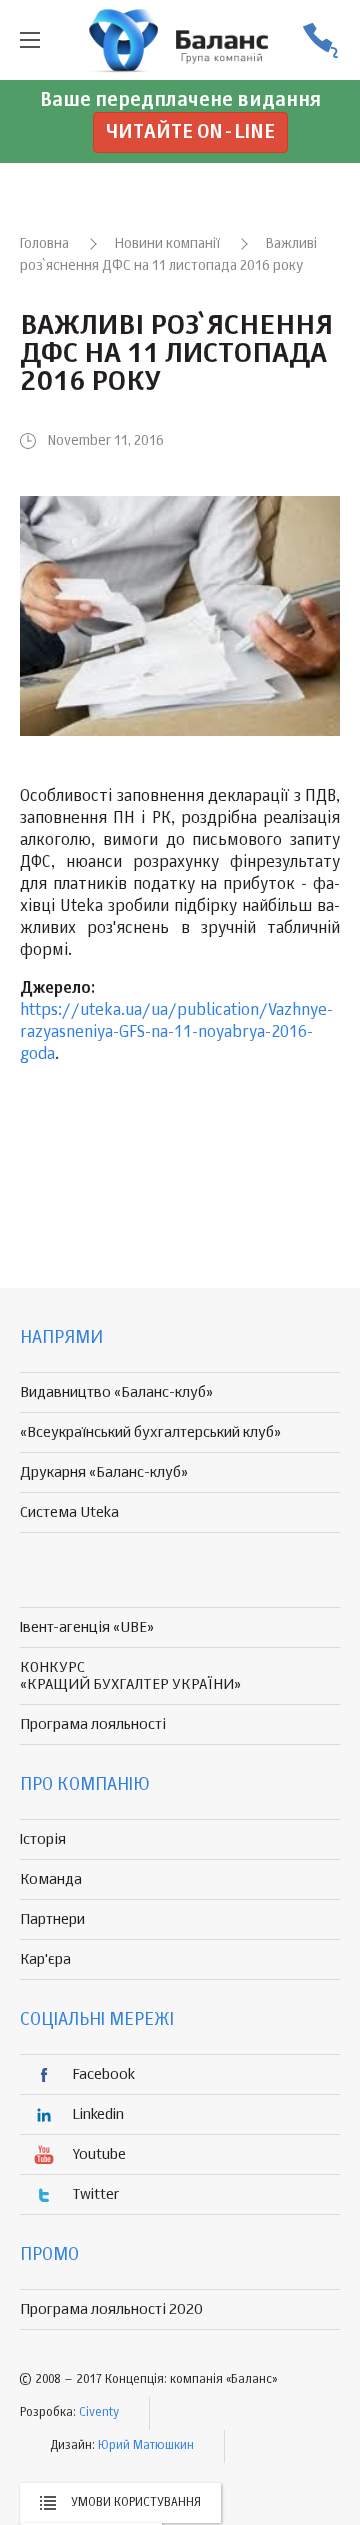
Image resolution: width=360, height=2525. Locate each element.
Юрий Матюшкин (146, 2446)
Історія (43, 1839)
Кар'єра (45, 1959)
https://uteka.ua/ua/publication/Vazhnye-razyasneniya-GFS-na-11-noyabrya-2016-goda (176, 1033)
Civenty (99, 2413)
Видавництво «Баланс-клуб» (116, 1392)
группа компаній (180, 40)
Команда (51, 1879)
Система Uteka (69, 1512)
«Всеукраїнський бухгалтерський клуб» (150, 1432)
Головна (44, 244)
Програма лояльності (93, 1724)
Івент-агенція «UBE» (87, 1627)
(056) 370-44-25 (320, 40)
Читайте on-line (190, 132)
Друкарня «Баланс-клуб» (104, 1472)
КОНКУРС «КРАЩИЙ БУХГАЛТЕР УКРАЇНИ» (130, 1676)
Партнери (52, 1919)
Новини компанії (167, 244)
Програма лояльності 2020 (111, 2309)
